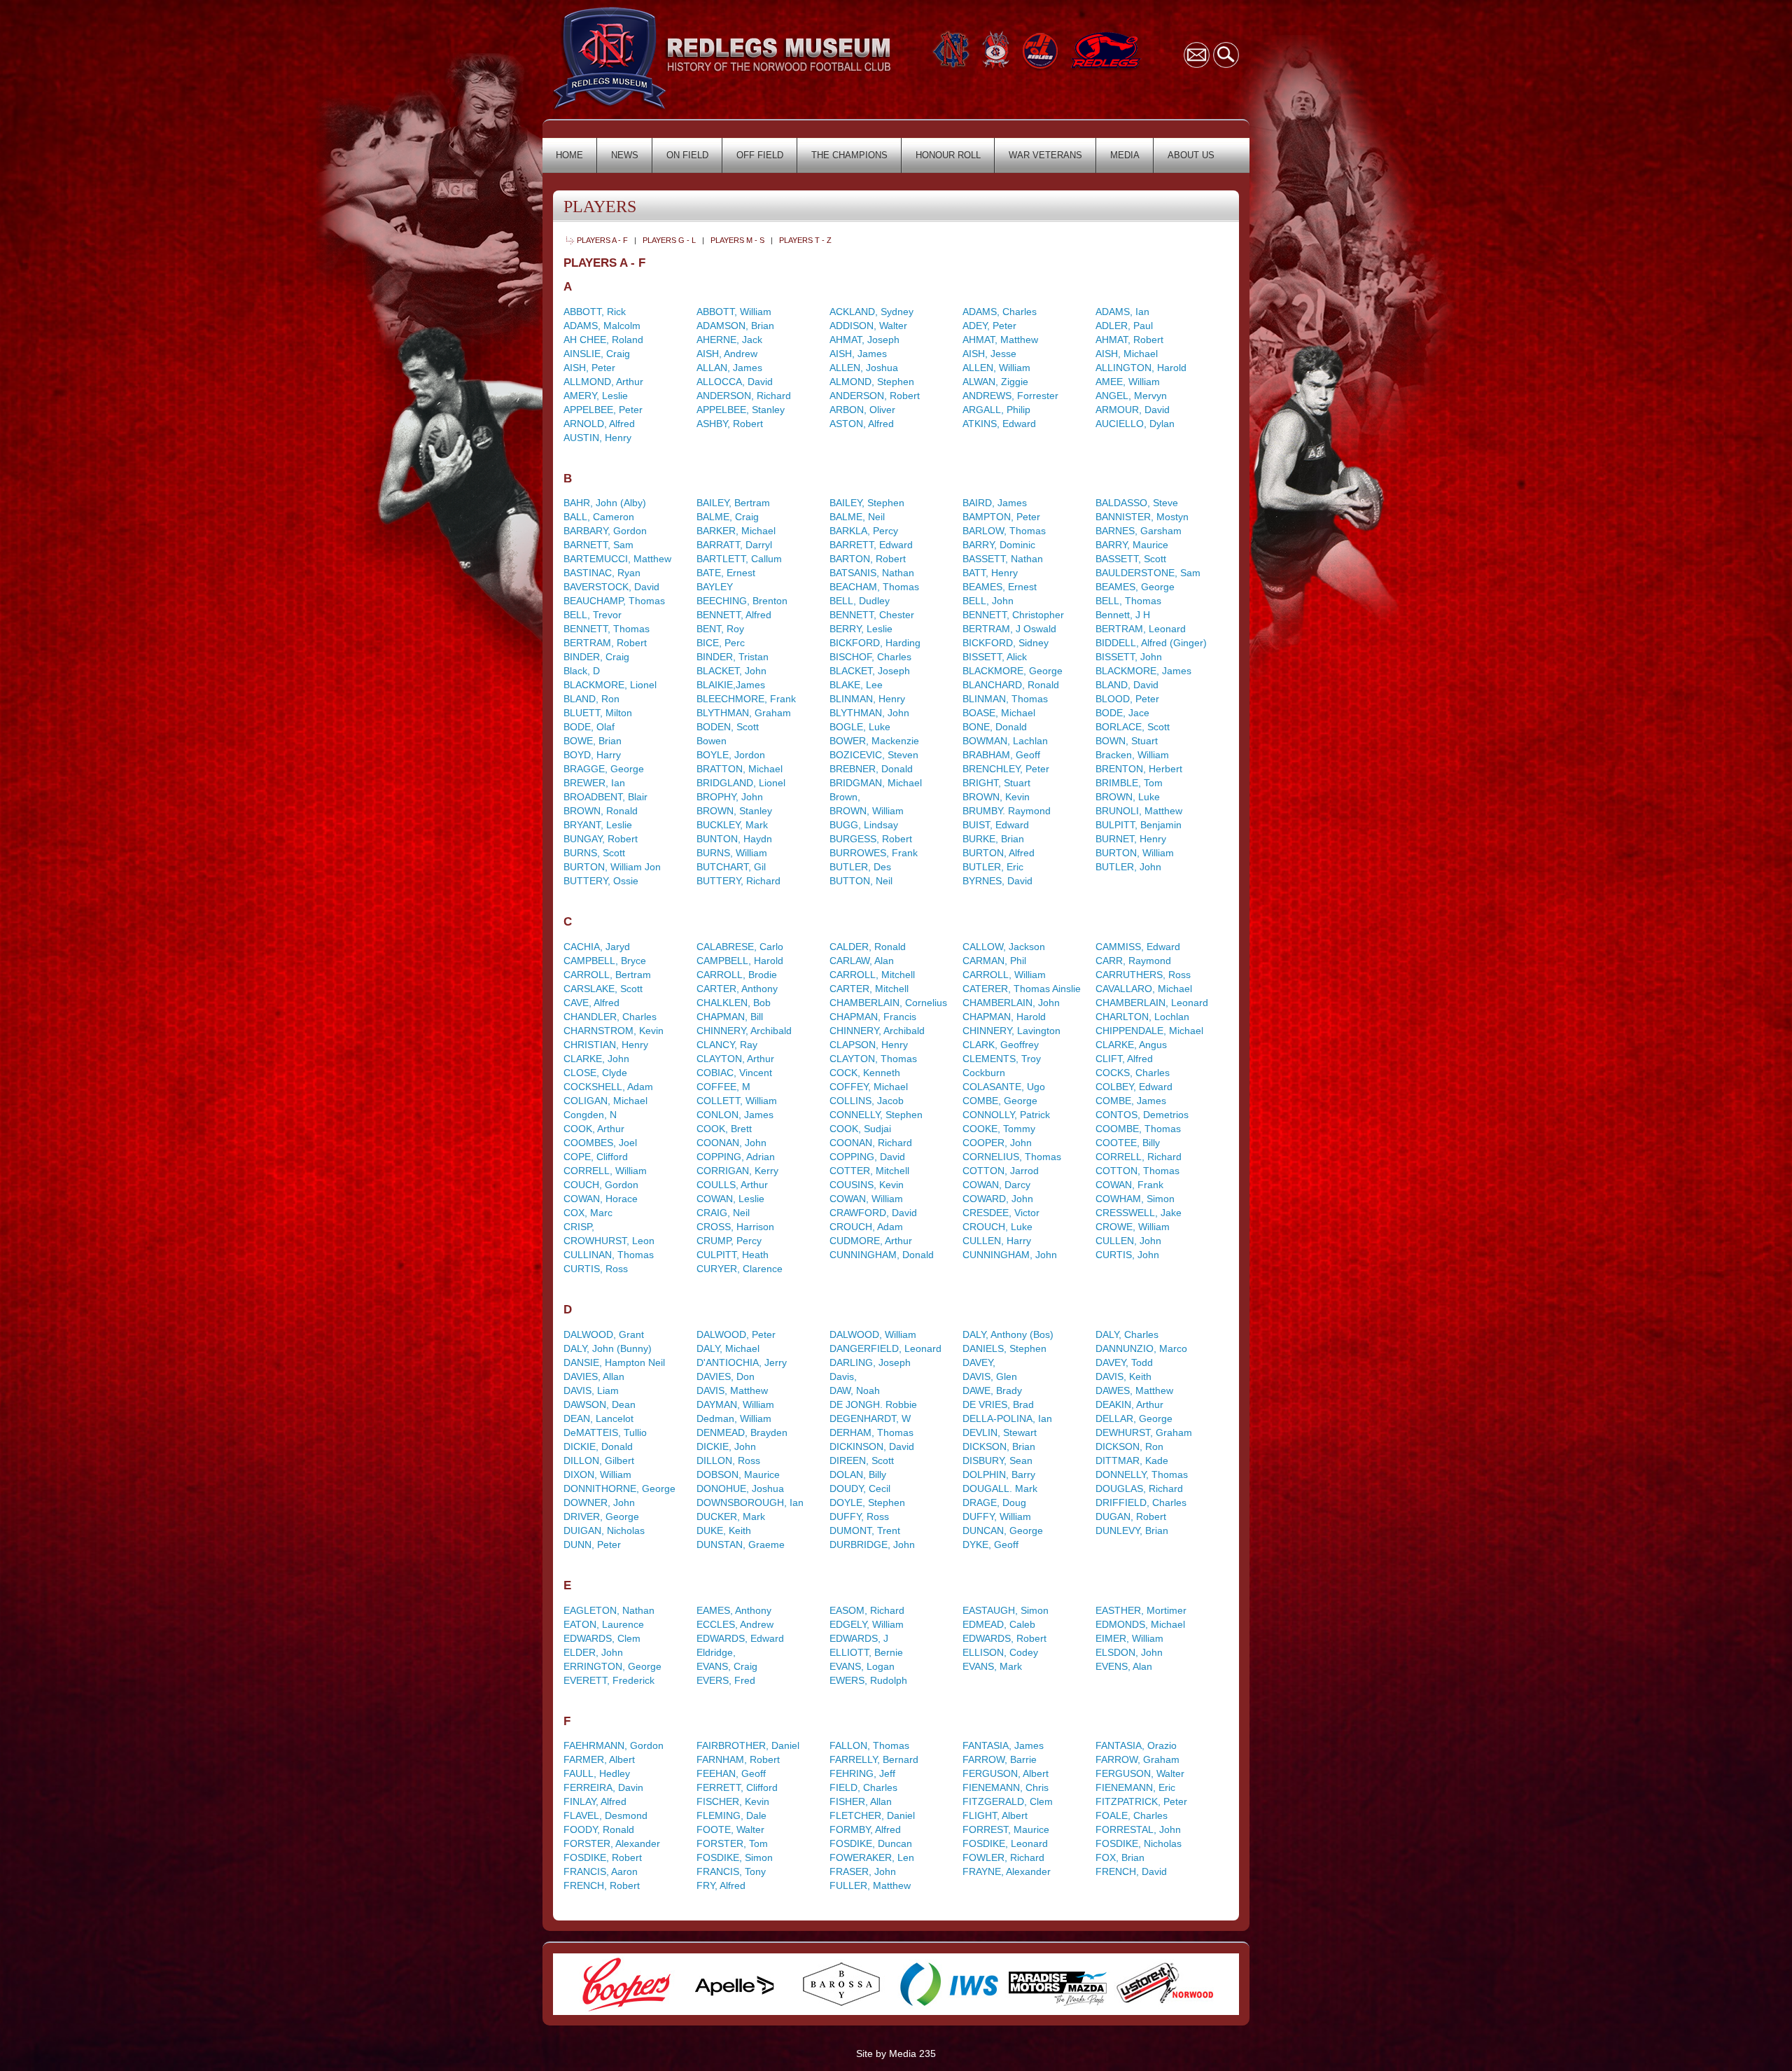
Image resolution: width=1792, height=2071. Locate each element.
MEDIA (1125, 155)
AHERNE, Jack (729, 340)
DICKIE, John (726, 1446)
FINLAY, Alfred (595, 1801)
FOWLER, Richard (1003, 1857)
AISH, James (858, 354)
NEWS (625, 155)
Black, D (582, 671)
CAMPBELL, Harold (740, 961)
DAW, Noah (855, 1390)
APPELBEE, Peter (603, 410)
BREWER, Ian (594, 783)
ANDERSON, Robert (875, 396)
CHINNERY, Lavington (1011, 1031)
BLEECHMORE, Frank (746, 699)
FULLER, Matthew (870, 1885)
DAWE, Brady (992, 1390)
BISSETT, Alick (995, 657)
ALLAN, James (729, 368)
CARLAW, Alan (862, 961)
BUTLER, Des (860, 867)
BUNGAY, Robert (601, 839)
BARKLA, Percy (864, 531)
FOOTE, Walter (730, 1829)
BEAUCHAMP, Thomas (614, 601)
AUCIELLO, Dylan (1135, 424)
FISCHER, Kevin (733, 1801)
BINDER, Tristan (733, 657)
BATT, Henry (990, 573)
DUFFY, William (997, 1516)
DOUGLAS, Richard (1139, 1488)
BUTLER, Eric (993, 867)
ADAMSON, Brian (735, 326)
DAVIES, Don (726, 1376)
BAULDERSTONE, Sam (1148, 573)
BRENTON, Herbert (1139, 769)
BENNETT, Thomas (607, 629)
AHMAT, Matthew (1000, 340)
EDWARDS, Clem (602, 1638)
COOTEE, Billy (1128, 1143)
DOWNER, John (599, 1502)
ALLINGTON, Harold (1141, 368)
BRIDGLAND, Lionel (741, 783)
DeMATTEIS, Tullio (605, 1432)
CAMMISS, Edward (1138, 947)
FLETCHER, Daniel (872, 1815)
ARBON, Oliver (862, 410)
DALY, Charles (1127, 1334)
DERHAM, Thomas (871, 1432)
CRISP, (579, 1227)
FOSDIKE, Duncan (871, 1843)
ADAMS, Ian (1122, 312)
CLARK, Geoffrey (1001, 1045)
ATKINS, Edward (999, 424)
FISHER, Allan (861, 1801)
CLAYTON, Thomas (873, 1059)
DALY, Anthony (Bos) (1008, 1334)
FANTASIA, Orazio (1136, 1745)
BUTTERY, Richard (738, 881)
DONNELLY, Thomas (1142, 1474)
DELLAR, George (1134, 1418)
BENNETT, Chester (872, 615)
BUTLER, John (1128, 867)
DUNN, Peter (592, 1544)
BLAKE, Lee (856, 685)
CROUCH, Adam (866, 1227)
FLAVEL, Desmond (605, 1815)
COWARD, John (998, 1199)
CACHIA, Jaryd (597, 947)
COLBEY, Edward (1134, 1087)
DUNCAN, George (1003, 1530)
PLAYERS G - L (669, 240)
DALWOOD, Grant (604, 1334)
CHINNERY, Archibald (744, 1031)
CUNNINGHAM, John (1010, 1255)
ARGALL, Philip (996, 410)
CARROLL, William (1004, 975)
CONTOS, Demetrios (1142, 1115)
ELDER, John (593, 1652)
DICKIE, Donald (598, 1446)
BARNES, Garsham (1139, 531)
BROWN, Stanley (734, 811)
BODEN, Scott (728, 727)
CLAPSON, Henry (869, 1045)
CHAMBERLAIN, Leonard (1152, 1003)
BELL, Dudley (860, 601)
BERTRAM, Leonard (1141, 629)
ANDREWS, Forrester (1010, 396)
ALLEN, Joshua (864, 368)
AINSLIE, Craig (597, 354)
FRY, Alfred (721, 1885)
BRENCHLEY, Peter (1006, 769)
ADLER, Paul (1124, 326)
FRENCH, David (1131, 1871)
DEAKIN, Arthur (1129, 1404)
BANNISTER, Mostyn (1142, 517)
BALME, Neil (857, 517)
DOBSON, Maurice (738, 1474)
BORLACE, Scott (1133, 727)
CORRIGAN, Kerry (737, 1171)
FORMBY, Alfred (865, 1829)
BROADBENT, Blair (605, 797)
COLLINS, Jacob (867, 1101)
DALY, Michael (728, 1348)
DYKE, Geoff (990, 1544)
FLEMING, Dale (731, 1815)
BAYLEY (715, 587)
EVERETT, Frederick (609, 1680)
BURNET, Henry (1131, 839)
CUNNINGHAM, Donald (882, 1255)
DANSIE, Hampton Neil (614, 1362)
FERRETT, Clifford (737, 1787)
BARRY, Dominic (999, 545)
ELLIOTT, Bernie (866, 1652)
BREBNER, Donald (871, 769)
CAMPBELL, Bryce (605, 961)
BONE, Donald (995, 727)
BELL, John (988, 601)
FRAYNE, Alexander (1007, 1871)
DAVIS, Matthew (732, 1390)
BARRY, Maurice (1132, 545)
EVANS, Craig (727, 1666)
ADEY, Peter (989, 326)
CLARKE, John (596, 1059)
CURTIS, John (1127, 1255)
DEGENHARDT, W (870, 1418)
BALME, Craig (728, 517)
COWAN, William (866, 1199)
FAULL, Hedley (597, 1773)
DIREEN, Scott (862, 1460)
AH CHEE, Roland (603, 340)
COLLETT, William (737, 1101)
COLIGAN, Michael (605, 1101)
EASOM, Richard (867, 1610)
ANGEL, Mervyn (1131, 396)
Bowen (712, 741)
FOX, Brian (1120, 1857)
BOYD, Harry (592, 755)
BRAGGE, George (604, 769)
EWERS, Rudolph (868, 1680)
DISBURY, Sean (997, 1460)
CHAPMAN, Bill (730, 1017)
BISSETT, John (1129, 657)
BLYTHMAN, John (869, 713)
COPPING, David (867, 1157)
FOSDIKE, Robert (603, 1857)
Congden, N (590, 1115)
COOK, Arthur (594, 1129)
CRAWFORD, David (873, 1213)
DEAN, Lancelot (598, 1418)
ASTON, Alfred (862, 424)
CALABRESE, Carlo (740, 947)
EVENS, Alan (1124, 1666)
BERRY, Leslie (861, 629)
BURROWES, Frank (874, 853)
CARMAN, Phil (994, 961)
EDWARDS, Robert (1004, 1638)
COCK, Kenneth (865, 1073)
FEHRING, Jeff (862, 1773)
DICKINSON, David (872, 1446)
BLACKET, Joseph (870, 671)
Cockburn (984, 1073)
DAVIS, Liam (591, 1390)
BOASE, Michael (999, 713)
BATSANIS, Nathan (872, 573)
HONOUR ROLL (948, 155)
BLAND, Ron (591, 699)
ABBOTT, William (734, 312)
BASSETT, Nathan (1003, 559)
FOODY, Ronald (599, 1829)
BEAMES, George (1135, 587)
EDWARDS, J (859, 1638)
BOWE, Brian (593, 741)
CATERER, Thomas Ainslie (1022, 989)
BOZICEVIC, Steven (874, 755)
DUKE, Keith (724, 1530)
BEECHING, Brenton (742, 601)
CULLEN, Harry (997, 1241)
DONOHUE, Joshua (740, 1488)
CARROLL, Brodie (737, 975)
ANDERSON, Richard (744, 396)
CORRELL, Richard (1139, 1157)
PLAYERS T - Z (805, 240)
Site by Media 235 (896, 2053)
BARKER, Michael (736, 531)
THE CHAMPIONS (849, 155)
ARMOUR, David (1133, 410)
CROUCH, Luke (997, 1227)
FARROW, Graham (1137, 1759)
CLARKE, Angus (1131, 1045)
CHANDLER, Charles (610, 1017)
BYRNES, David (997, 881)
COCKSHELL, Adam (608, 1087)
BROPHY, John (730, 797)
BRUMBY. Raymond (1007, 811)
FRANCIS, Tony (731, 1871)
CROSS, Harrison (735, 1227)
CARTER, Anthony (737, 989)
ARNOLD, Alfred (599, 424)
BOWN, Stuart (1127, 741)
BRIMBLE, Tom (1129, 783)
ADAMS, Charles (1000, 312)
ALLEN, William (996, 368)
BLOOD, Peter (1127, 699)
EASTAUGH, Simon (1006, 1610)
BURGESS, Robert (871, 839)
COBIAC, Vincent (734, 1073)
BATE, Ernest (726, 573)
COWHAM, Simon (1135, 1199)
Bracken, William (1132, 755)
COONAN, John (731, 1143)
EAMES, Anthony (734, 1610)
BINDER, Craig (596, 657)
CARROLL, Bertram (607, 975)
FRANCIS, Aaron (601, 1871)
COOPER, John (997, 1143)
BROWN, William (867, 811)
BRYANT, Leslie (598, 825)
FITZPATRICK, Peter (1141, 1801)
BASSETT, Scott (1131, 559)
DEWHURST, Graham (1144, 1432)
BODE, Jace (1122, 713)
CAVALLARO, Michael (1144, 989)
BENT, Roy (720, 629)
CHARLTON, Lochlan (1142, 1017)
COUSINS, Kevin (867, 1185)
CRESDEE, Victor (1001, 1213)
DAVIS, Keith (1123, 1376)
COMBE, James (1131, 1101)
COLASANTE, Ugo (1004, 1087)
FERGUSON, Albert (1006, 1773)
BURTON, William (1135, 853)
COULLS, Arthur (732, 1185)
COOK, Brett (724, 1129)
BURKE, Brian (993, 839)
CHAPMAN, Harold (1004, 1017)
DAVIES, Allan (594, 1376)
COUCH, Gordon (601, 1185)
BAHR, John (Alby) (605, 503)
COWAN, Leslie (730, 1199)
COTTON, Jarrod (1001, 1171)
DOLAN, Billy (858, 1474)
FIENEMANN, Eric (1135, 1787)
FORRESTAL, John (1138, 1829)
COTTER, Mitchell (869, 1171)
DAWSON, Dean (600, 1404)
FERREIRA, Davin (603, 1787)
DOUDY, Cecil (860, 1488)
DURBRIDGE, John (872, 1544)
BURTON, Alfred (999, 853)
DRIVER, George (601, 1516)
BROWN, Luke (1128, 797)
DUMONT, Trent (865, 1530)
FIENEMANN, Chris (1006, 1787)
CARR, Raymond (1133, 961)
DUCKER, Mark (731, 1516)
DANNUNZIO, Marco (1141, 1348)
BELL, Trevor (593, 615)
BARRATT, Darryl (734, 545)
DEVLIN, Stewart (1000, 1432)
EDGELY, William (867, 1624)
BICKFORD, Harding (875, 643)
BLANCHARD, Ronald (1011, 685)
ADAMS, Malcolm (602, 326)
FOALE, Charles (1132, 1815)
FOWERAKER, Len (872, 1857)
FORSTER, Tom (732, 1843)
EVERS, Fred (726, 1680)
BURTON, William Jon (612, 867)
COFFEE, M (723, 1087)
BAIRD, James (995, 503)
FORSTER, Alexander (612, 1843)
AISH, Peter (589, 368)
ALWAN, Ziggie (995, 382)
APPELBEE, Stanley (741, 410)
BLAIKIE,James (731, 685)
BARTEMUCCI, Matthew (617, 559)
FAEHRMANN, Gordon (614, 1745)
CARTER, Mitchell (869, 989)
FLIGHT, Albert (995, 1815)
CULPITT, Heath (733, 1255)
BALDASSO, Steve (1137, 503)
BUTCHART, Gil (731, 867)
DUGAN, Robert (1131, 1516)
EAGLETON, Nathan (609, 1610)
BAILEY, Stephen (867, 503)
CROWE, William (1133, 1227)
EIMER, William (1129, 1638)
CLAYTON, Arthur (735, 1059)
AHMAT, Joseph (864, 340)
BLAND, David (1127, 685)
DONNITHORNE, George (619, 1488)
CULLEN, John (1128, 1241)
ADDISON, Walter (868, 326)
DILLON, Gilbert (599, 1460)
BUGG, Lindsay (864, 825)
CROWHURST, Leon (609, 1241)
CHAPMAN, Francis (873, 1017)
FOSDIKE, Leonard (1005, 1843)
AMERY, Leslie (596, 396)
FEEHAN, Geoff (731, 1773)
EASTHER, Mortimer (1141, 1610)
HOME (569, 155)
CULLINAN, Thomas (609, 1255)
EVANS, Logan (862, 1666)
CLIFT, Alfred (1124, 1059)
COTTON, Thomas (1137, 1171)
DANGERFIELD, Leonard (885, 1348)
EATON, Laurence (604, 1624)
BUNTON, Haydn (734, 839)
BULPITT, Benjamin (1139, 825)
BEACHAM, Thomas (874, 587)
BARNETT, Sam (598, 545)
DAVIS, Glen (990, 1376)
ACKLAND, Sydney (871, 312)
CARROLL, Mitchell (872, 975)
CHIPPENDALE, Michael (1149, 1031)
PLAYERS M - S (737, 240)
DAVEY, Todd (1124, 1362)
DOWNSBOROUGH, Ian (750, 1502)
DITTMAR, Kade (1132, 1460)
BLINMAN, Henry (867, 699)
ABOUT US (1191, 155)
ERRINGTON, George (612, 1666)
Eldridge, (716, 1652)
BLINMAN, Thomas (1005, 699)
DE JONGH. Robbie (873, 1404)
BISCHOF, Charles (870, 657)
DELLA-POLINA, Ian (1007, 1418)
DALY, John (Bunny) (608, 1348)
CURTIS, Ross (596, 1269)
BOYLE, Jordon (731, 755)
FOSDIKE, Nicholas (1139, 1843)
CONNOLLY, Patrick (1006, 1115)
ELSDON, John (1129, 1652)
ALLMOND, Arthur (603, 382)
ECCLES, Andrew (735, 1624)
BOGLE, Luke (860, 727)
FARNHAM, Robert (738, 1759)
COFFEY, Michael (869, 1087)
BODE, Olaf (589, 727)
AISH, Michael (1127, 354)
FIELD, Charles (863, 1787)
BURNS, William (732, 853)
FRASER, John (863, 1871)
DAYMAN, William (735, 1404)
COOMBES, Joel (600, 1143)
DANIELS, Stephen (1004, 1348)
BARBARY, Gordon (605, 531)
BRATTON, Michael (740, 769)
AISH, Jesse (989, 354)
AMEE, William (1128, 382)
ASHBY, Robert (730, 424)
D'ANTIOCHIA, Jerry (742, 1362)
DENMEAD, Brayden (742, 1432)
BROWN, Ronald (601, 811)
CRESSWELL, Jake (1139, 1213)
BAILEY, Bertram (733, 503)
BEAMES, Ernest (1000, 587)
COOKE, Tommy (999, 1129)
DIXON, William (597, 1474)
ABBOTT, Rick (595, 312)
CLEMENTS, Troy (1002, 1059)
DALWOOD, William (873, 1334)
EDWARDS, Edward (740, 1638)
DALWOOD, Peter (736, 1334)
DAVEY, (979, 1362)
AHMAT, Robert (1129, 340)
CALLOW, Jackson (1004, 947)
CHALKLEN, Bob (734, 1003)
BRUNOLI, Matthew (1139, 811)
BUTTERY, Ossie (601, 881)
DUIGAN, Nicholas (604, 1530)
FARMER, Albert (599, 1759)
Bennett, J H (1123, 615)
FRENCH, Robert (602, 1885)
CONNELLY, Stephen (876, 1115)
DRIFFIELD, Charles (1141, 1502)
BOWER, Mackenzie (874, 741)
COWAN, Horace (601, 1199)
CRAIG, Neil (723, 1213)
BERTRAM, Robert (605, 643)
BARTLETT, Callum (739, 559)
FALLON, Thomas (869, 1745)
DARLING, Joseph (870, 1362)
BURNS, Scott (594, 853)
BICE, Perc (721, 643)
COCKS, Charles (1133, 1073)
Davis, (843, 1376)
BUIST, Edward (996, 825)
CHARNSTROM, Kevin (614, 1031)
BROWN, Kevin (996, 797)
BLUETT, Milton (598, 713)
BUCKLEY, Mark (732, 825)
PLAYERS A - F (602, 240)
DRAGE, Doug (994, 1502)
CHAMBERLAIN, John (1011, 1003)
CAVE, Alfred (591, 1003)
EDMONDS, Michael (1140, 1624)
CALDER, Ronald (868, 947)
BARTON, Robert (868, 559)
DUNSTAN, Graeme (741, 1544)
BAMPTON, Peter (1001, 517)
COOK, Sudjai (860, 1129)
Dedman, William (734, 1418)
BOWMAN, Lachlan (1005, 741)
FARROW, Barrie (1000, 1759)
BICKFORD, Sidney (1006, 643)
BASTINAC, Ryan (602, 573)
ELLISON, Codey (1000, 1652)
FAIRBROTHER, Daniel (748, 1745)
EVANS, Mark (992, 1666)
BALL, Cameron (599, 517)
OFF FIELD (760, 155)
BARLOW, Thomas (1004, 531)
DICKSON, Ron (1129, 1446)
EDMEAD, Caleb (999, 1624)
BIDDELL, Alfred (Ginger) (1151, 643)
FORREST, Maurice (1006, 1829)
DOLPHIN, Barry (999, 1474)
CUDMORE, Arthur (871, 1241)
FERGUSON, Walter (1140, 1773)
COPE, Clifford (596, 1157)
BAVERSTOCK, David (611, 587)
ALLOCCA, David (735, 382)
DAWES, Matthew (1134, 1390)
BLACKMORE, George (1013, 671)
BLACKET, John (731, 671)
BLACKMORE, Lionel (610, 685)
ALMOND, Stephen (872, 382)
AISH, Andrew (727, 354)
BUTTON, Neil (861, 881)
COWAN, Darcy (996, 1185)
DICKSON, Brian (999, 1446)
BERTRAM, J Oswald (1009, 629)
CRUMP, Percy (729, 1241)
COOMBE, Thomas (1138, 1129)
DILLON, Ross (728, 1460)
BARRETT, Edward (871, 545)
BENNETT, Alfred (734, 615)
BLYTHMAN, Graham (744, 713)
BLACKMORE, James (1143, 671)
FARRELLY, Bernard (874, 1759)
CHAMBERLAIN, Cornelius (888, 1003)
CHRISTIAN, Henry (606, 1045)
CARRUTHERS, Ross (1143, 975)
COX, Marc (588, 1213)
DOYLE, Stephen (867, 1502)
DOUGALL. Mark (1000, 1488)
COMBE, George (1000, 1101)
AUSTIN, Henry (597, 438)
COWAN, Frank (1129, 1185)
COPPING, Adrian (736, 1157)
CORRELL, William (605, 1171)
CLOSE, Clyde (595, 1073)
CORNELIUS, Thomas (1012, 1157)
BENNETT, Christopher (1013, 615)
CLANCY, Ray (727, 1045)
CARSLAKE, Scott (603, 989)
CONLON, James (735, 1115)
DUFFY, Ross (859, 1516)
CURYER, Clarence (740, 1269)
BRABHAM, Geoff (1001, 755)
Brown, (845, 797)
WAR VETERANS (1045, 155)
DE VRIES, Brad (998, 1404)
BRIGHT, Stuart (996, 783)
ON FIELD (687, 155)
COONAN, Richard (871, 1143)
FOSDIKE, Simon (735, 1857)
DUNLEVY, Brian (1132, 1530)
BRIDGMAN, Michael (876, 783)
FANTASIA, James (1003, 1745)
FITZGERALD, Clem (1008, 1801)
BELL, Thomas (1128, 601)
